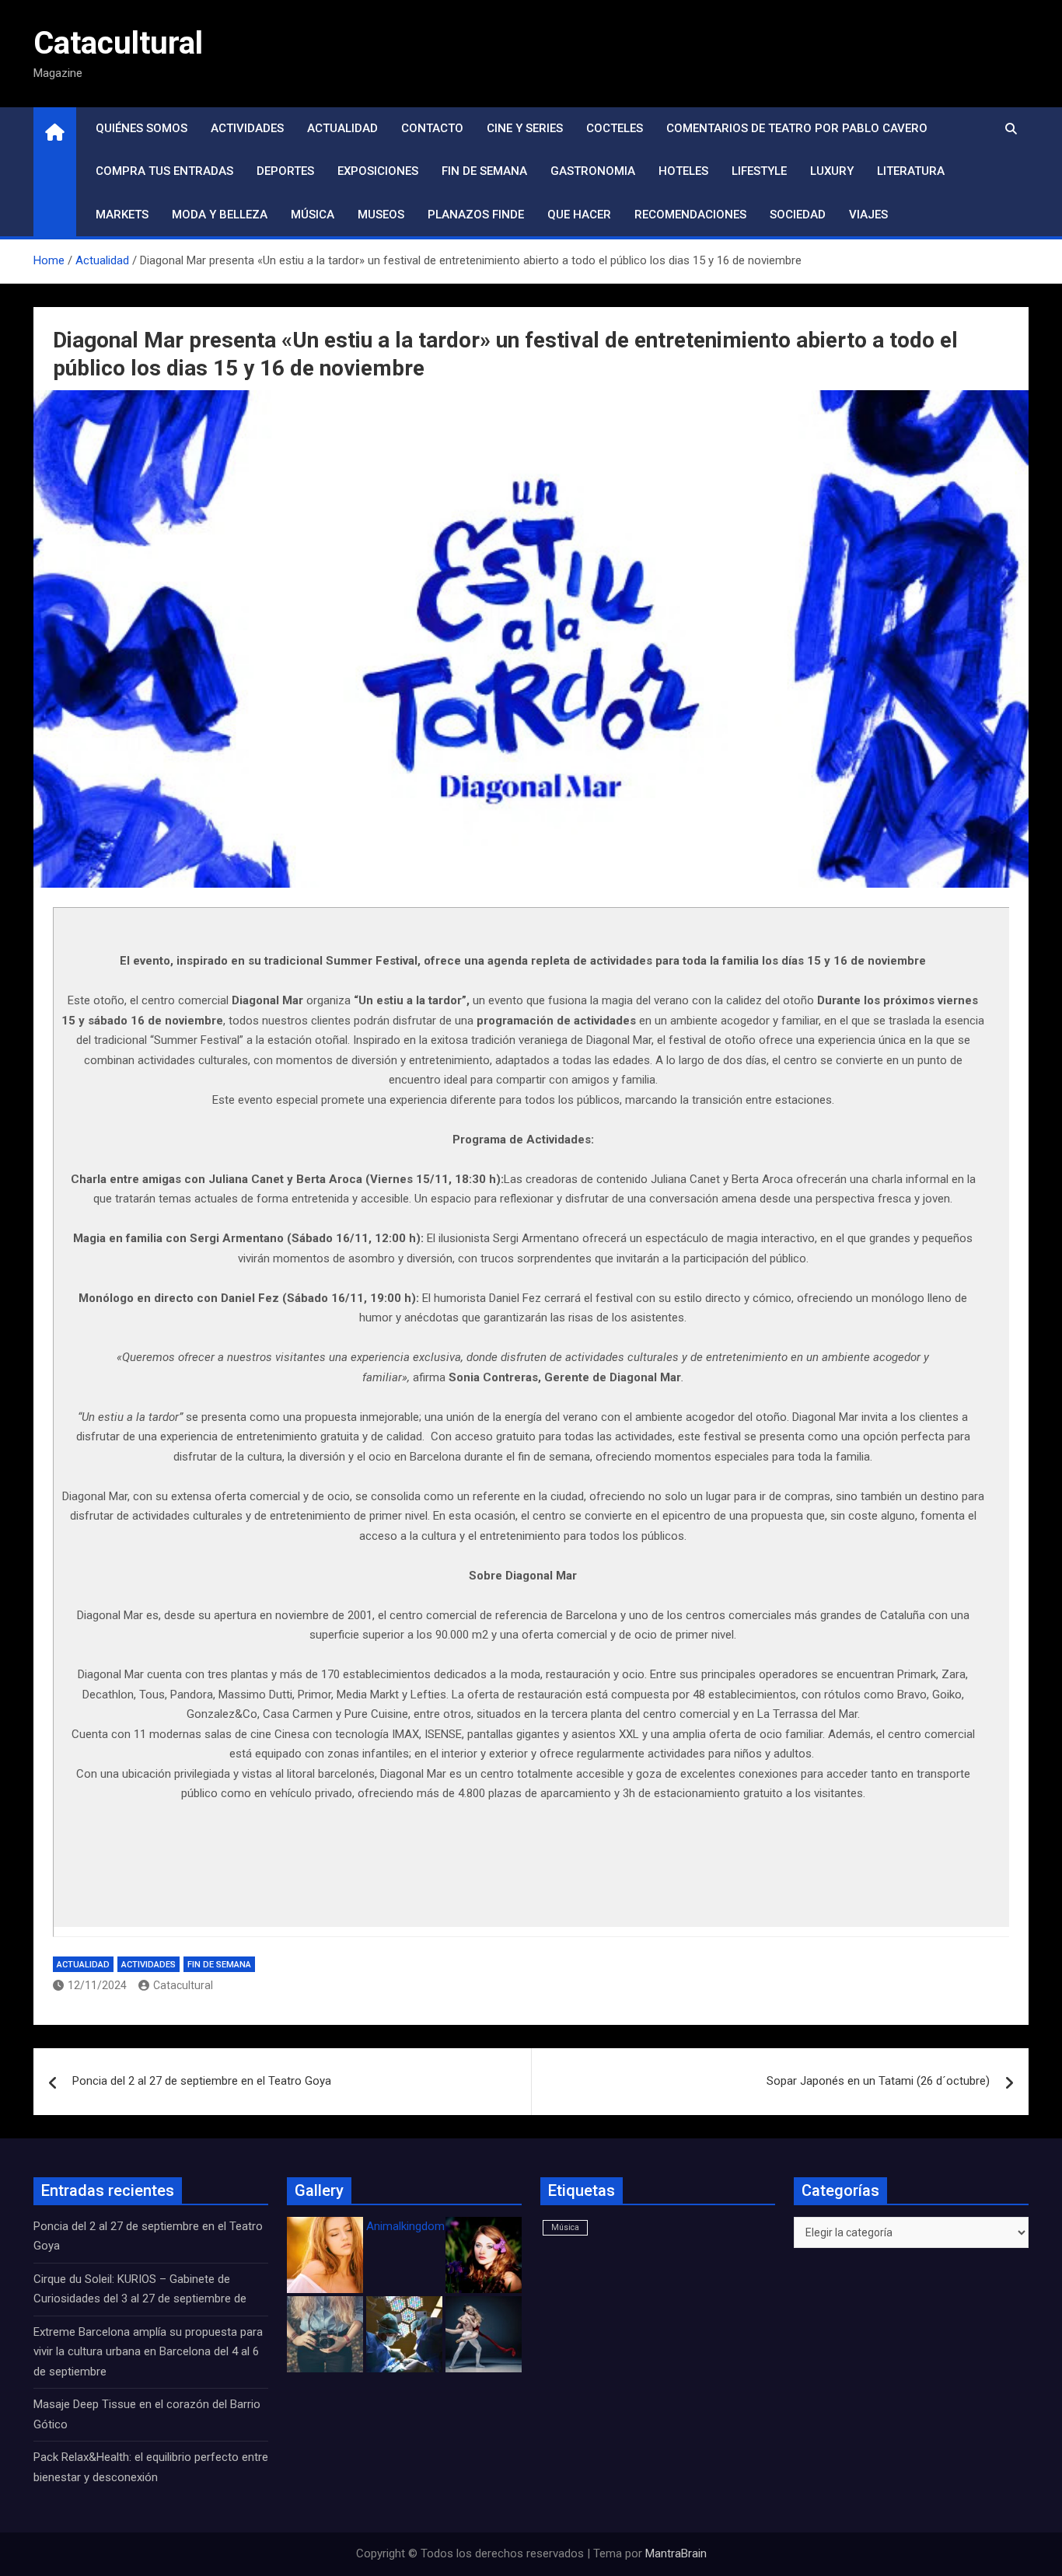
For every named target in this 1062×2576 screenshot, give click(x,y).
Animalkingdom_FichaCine (434, 2226)
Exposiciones (378, 171)
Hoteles (683, 171)
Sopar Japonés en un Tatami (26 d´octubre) (878, 2081)
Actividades (247, 128)
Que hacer (579, 215)
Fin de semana (484, 171)
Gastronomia (593, 171)
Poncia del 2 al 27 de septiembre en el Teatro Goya (202, 2081)
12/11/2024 (97, 1985)
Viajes (868, 215)
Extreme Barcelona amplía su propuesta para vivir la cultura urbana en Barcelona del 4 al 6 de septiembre (148, 2352)
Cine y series (525, 128)
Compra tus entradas (164, 171)
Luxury (832, 171)
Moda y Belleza (220, 215)
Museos (381, 215)
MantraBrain (676, 2553)
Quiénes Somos (141, 128)
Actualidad (342, 128)
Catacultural (118, 43)
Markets (122, 215)
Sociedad (798, 215)
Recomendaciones (690, 215)
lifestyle (759, 171)
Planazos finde (476, 215)
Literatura (911, 171)
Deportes (285, 171)
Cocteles (615, 128)
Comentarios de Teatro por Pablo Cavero (797, 128)
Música (313, 215)
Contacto (432, 128)
